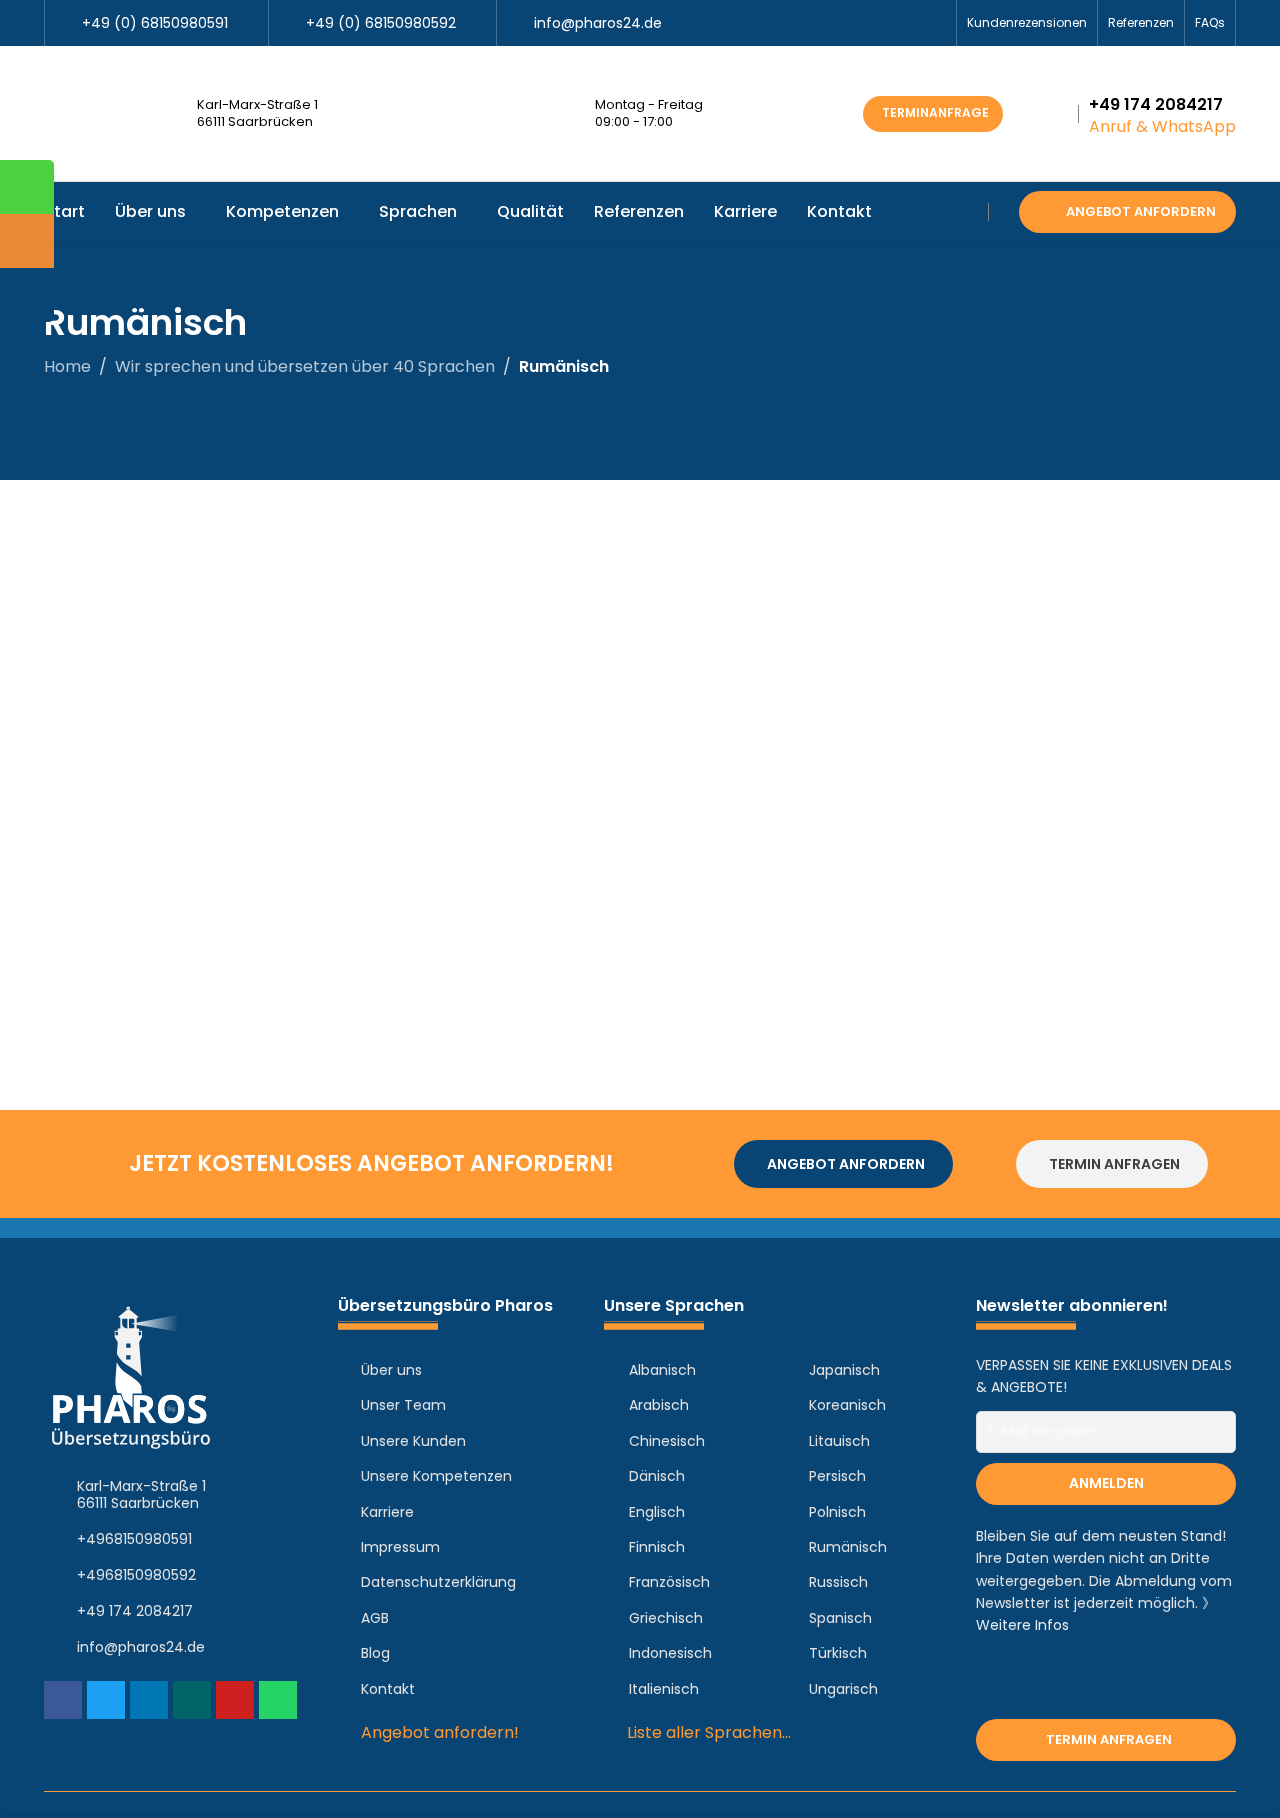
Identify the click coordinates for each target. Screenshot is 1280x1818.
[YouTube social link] (888, 23)
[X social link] (865, 23)
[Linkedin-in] (149, 1700)
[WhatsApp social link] (934, 23)
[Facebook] (63, 1700)
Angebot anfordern (1141, 211)
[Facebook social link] (842, 23)
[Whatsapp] (278, 1700)
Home (67, 366)
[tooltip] (27, 187)
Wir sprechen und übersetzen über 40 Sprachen (305, 366)
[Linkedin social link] (911, 23)
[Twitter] (106, 1700)
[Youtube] (235, 1700)
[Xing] (192, 1700)
